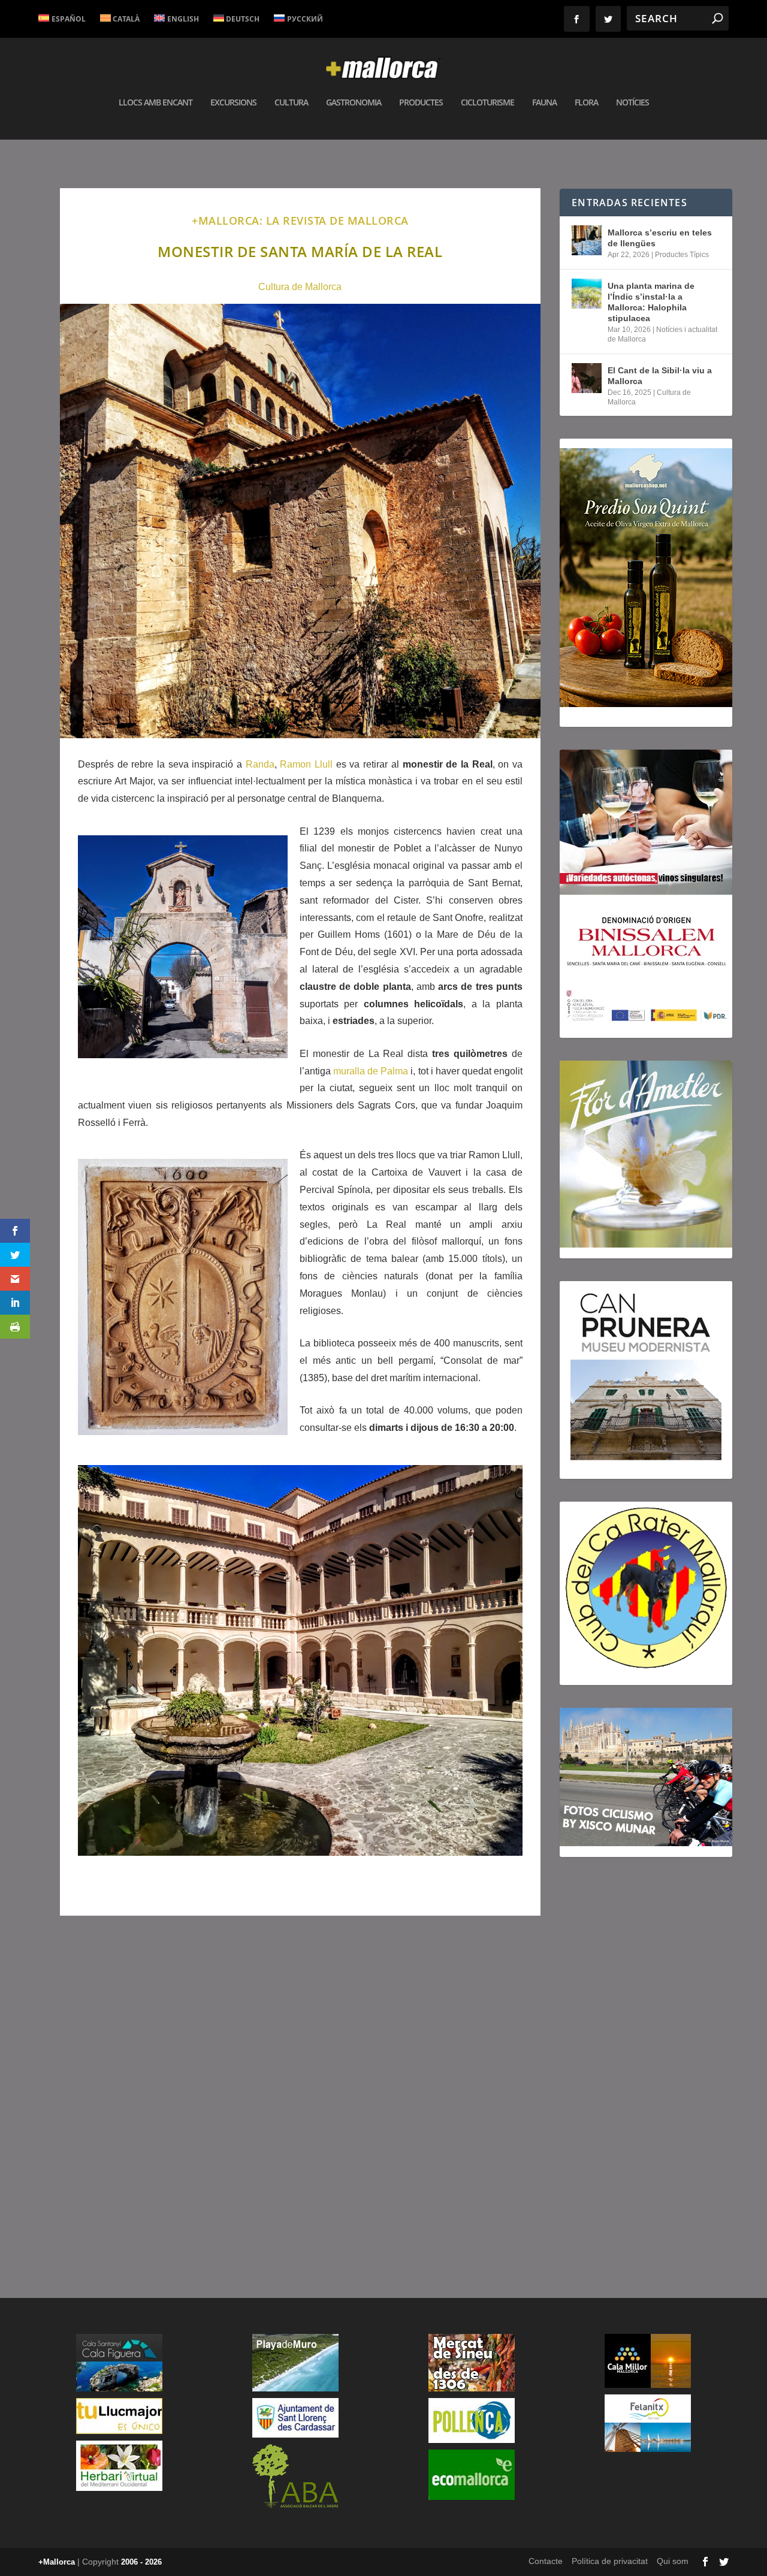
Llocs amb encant (155, 103)
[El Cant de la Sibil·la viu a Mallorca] (587, 378)
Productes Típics (682, 255)
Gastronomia (354, 103)
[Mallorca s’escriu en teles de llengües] (587, 240)
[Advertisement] (300, 2096)
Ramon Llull (306, 764)
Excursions (233, 103)
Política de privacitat (610, 2561)
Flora (586, 103)
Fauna (544, 103)
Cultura (291, 103)
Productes (421, 103)
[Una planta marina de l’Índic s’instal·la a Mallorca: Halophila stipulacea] (587, 294)
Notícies (632, 103)
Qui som (673, 2561)
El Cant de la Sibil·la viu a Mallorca (660, 376)
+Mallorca (57, 2562)
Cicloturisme (487, 103)
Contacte (546, 2561)
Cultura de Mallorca (300, 287)
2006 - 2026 (141, 2562)
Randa (260, 764)
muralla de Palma (371, 1071)
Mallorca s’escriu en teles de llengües (660, 238)
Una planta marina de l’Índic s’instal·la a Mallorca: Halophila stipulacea (651, 302)
